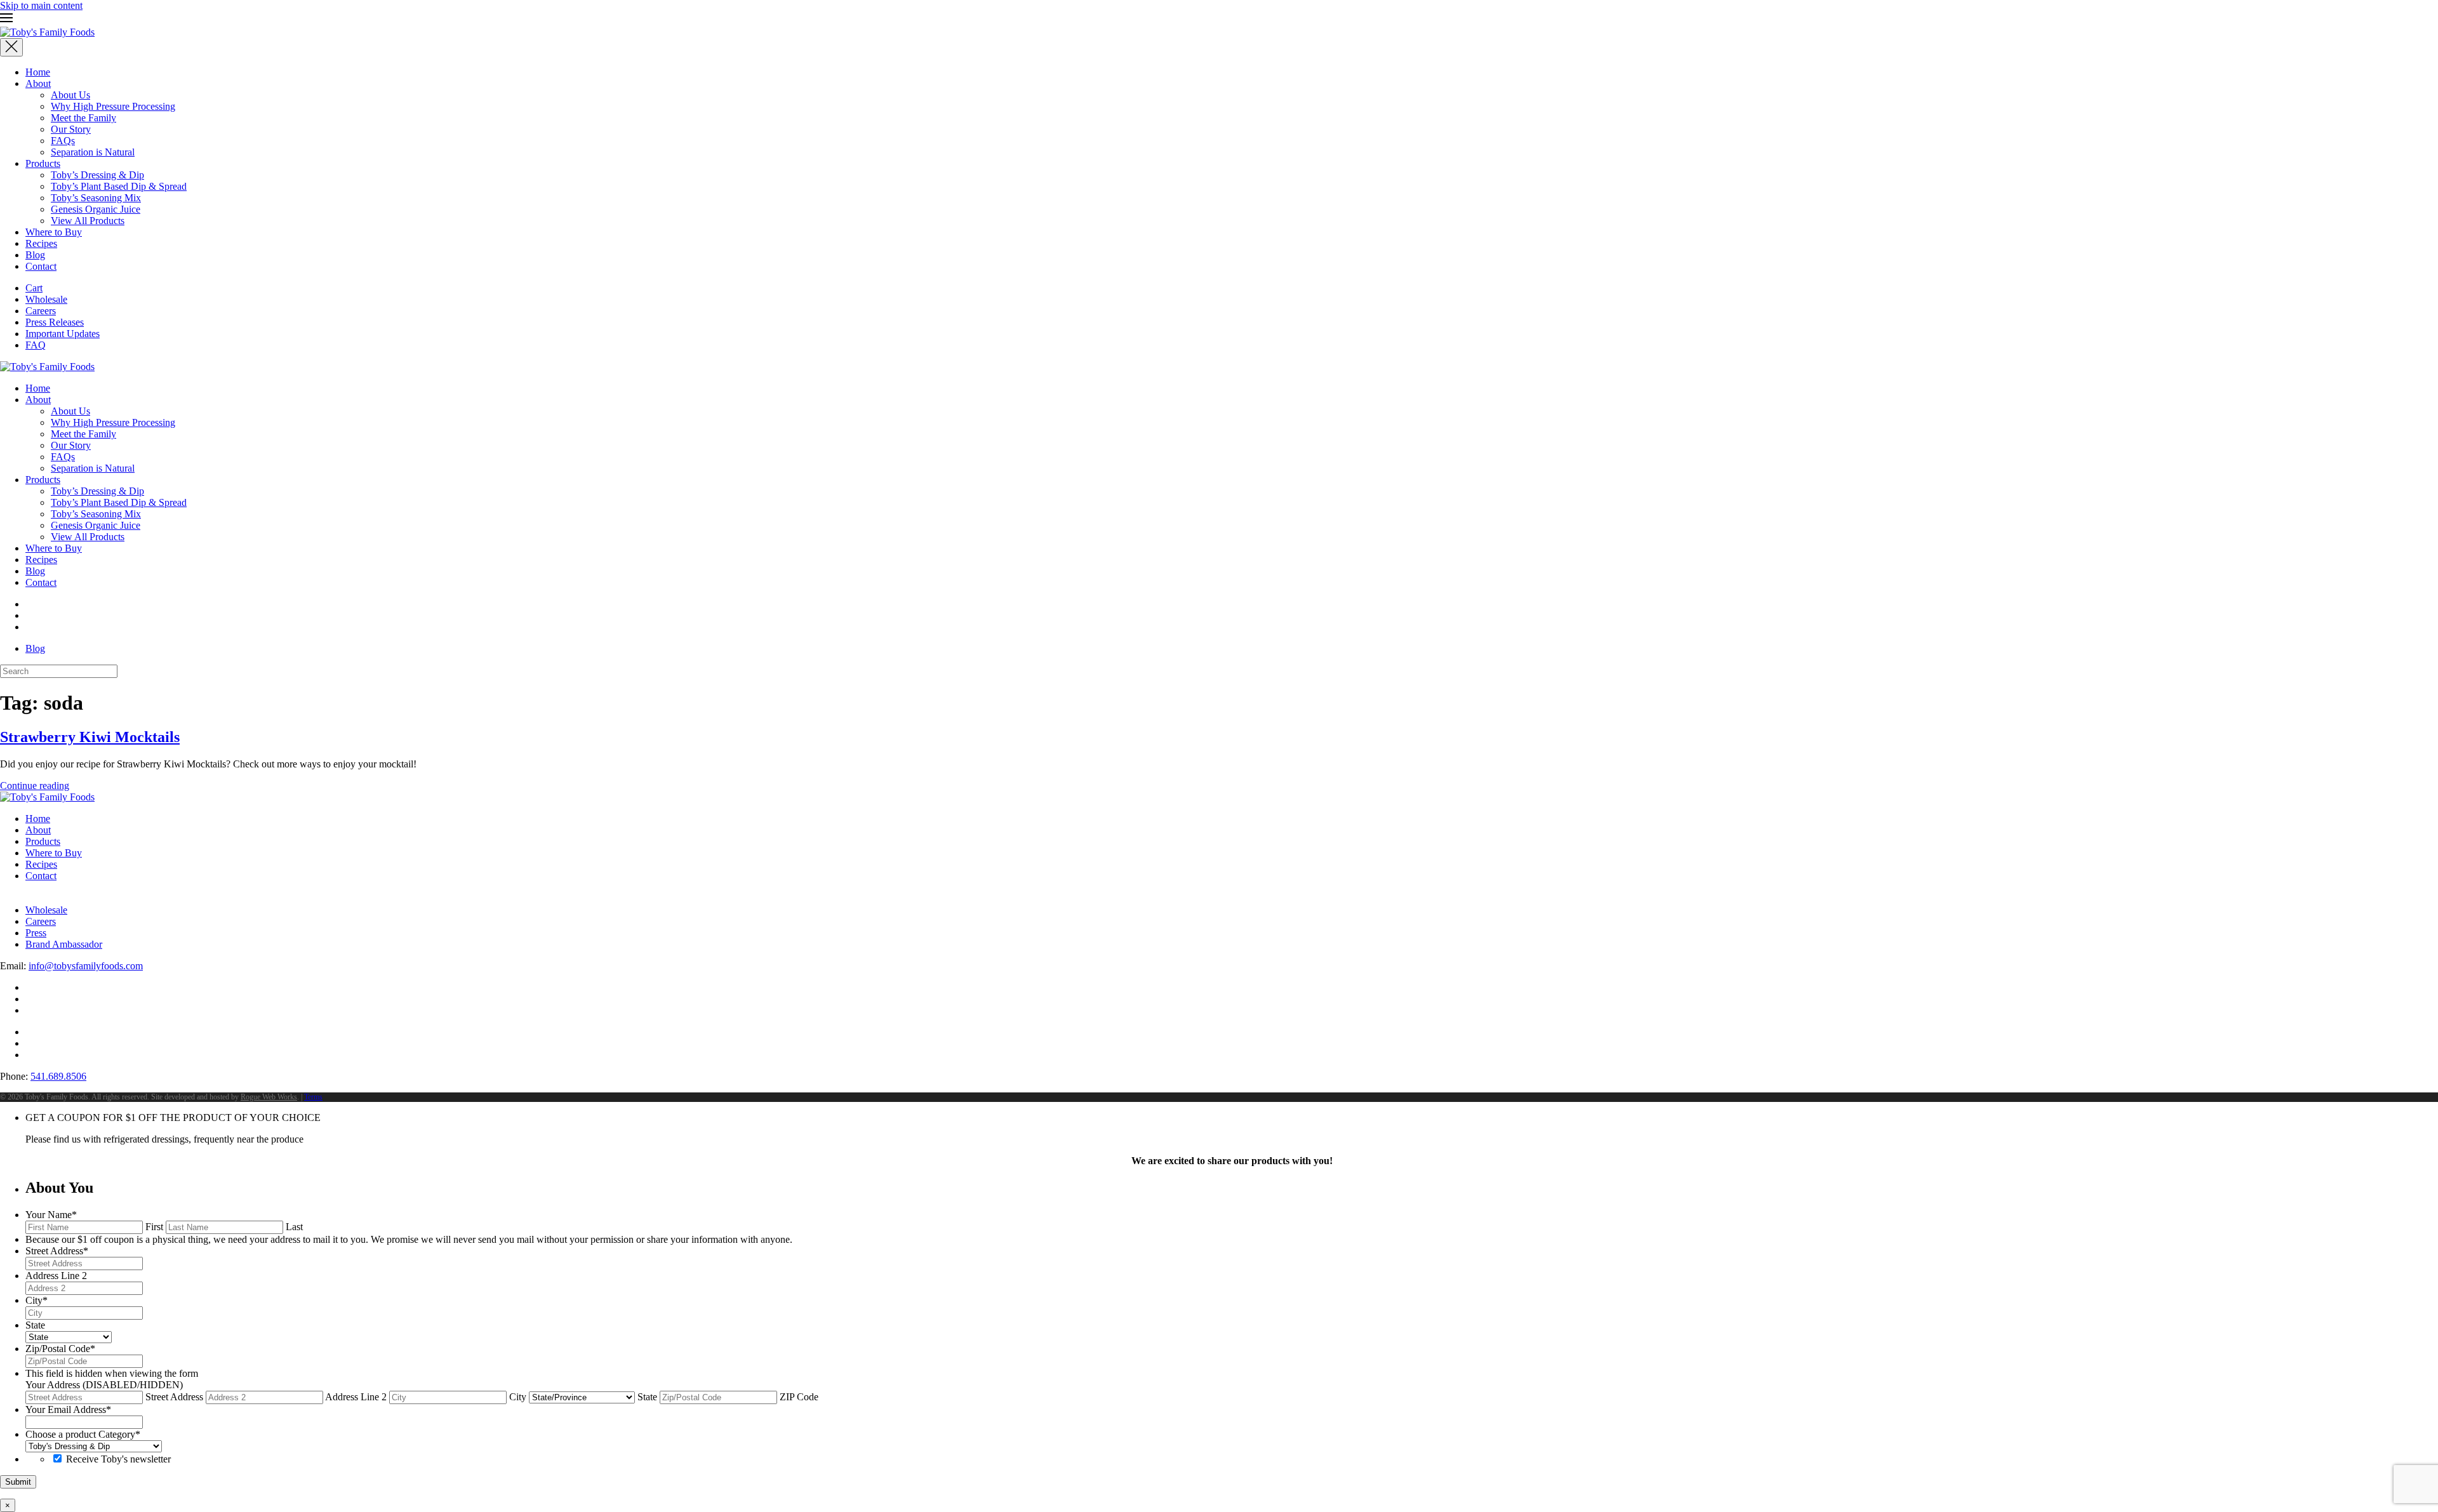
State (647, 1397)
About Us (70, 95)
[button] (1219, 19)
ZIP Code (799, 1397)
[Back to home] (47, 32)
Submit (18, 1482)
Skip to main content (41, 5)
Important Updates (63, 334)
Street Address (174, 1397)
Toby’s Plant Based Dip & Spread (119, 186)
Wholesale (46, 299)
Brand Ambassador (64, 944)
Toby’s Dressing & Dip (97, 175)
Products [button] (43, 480)
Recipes (41, 243)
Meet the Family (83, 118)
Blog (35, 255)
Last (294, 1227)
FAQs (63, 141)
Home (38, 72)
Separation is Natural (93, 152)
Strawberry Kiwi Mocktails (90, 737)
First (154, 1227)
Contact (41, 266)
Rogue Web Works (269, 1097)
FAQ (36, 345)
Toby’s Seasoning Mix (96, 198)
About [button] (38, 400)
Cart (34, 288)
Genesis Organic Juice (96, 209)
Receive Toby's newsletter (118, 1459)
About (38, 83)
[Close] (11, 47)
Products (43, 163)
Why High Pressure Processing (113, 106)
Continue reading (35, 786)
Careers (41, 311)
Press (36, 933)
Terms (313, 1097)
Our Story (71, 129)
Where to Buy (54, 232)
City (518, 1397)
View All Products (88, 221)
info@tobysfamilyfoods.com (86, 966)
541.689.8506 (58, 1076)
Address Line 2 (356, 1397)
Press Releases (55, 322)
